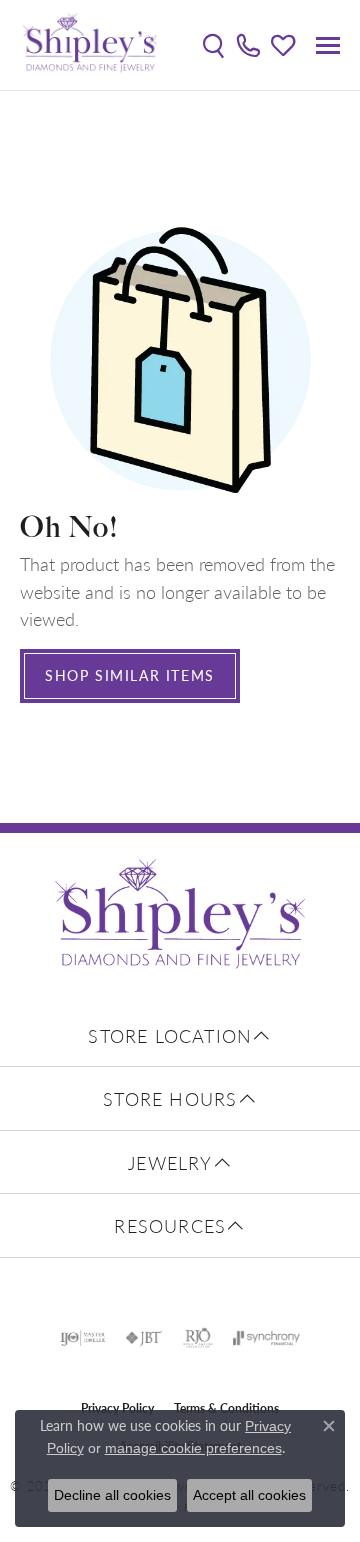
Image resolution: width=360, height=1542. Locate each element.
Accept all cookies (249, 1495)
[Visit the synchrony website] (266, 1338)
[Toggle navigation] (328, 45)
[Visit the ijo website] (82, 1338)
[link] (248, 45)
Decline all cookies (112, 1495)
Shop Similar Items (130, 675)
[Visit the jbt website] (144, 1338)
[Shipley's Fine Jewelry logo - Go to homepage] (90, 45)
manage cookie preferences (193, 1448)
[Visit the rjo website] (198, 1338)
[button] (213, 45)
